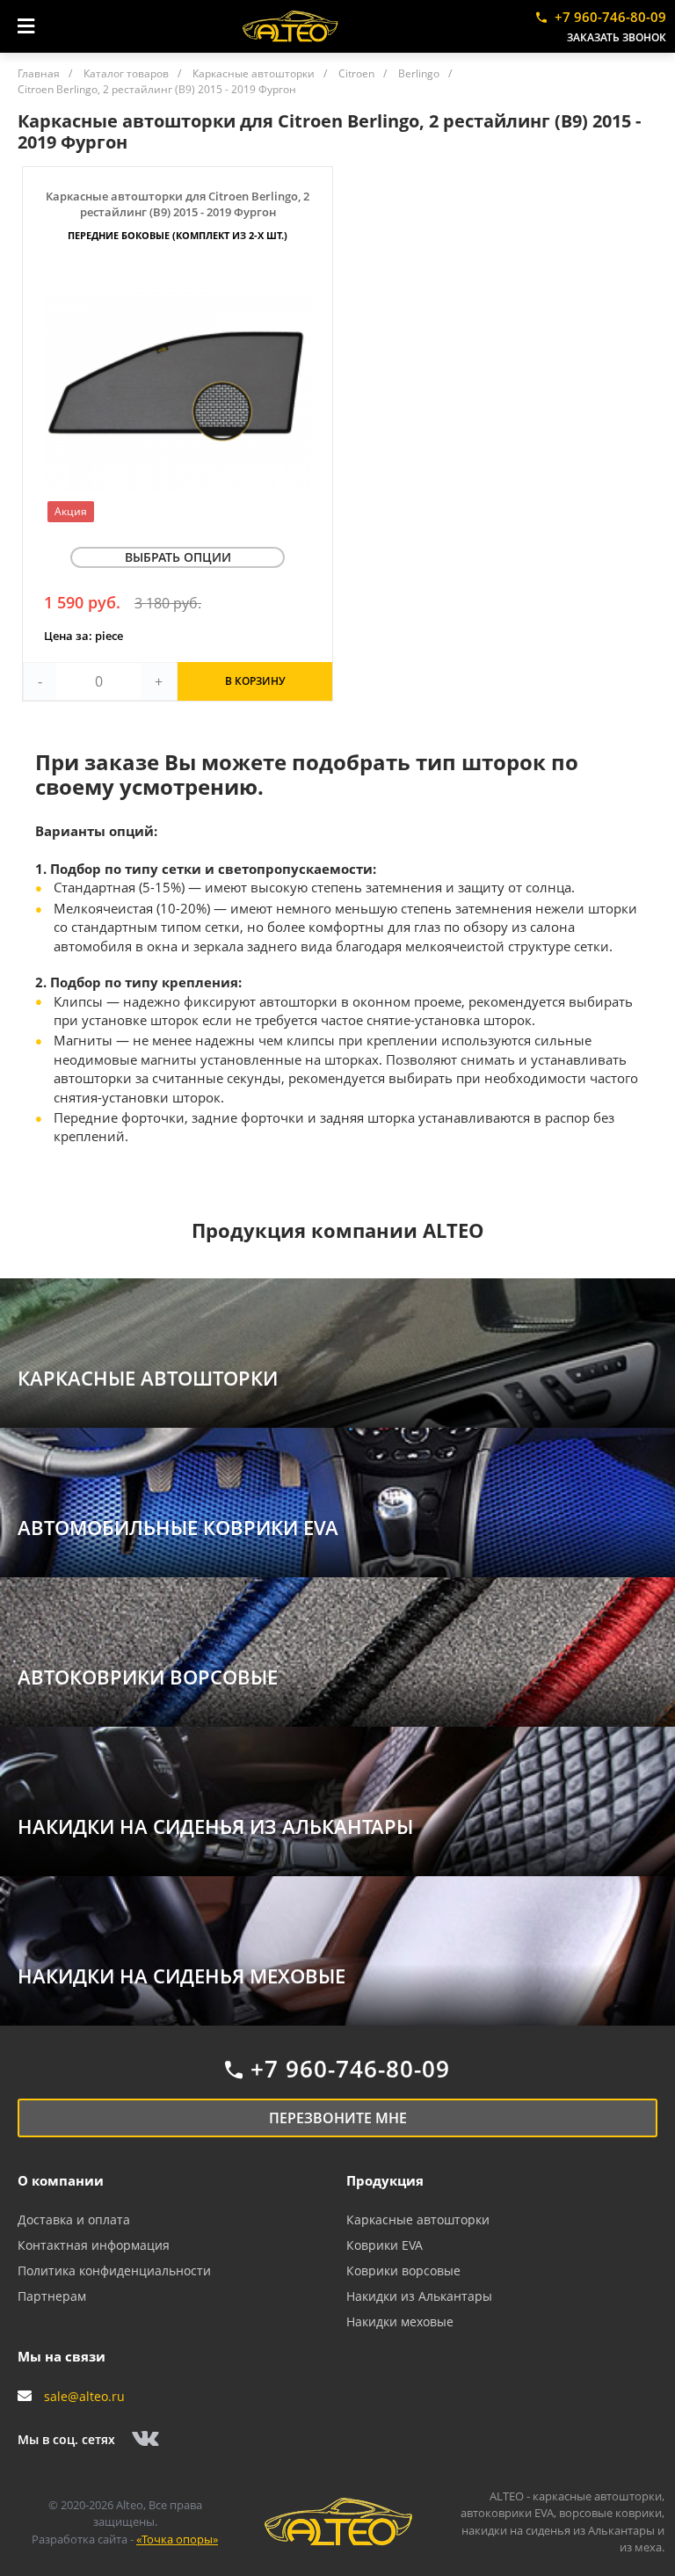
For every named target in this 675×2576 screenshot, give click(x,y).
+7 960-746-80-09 (610, 17)
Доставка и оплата (74, 2219)
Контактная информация (94, 2245)
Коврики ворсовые (403, 2270)
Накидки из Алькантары (419, 2296)
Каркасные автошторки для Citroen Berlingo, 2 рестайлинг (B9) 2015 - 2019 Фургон (178, 215)
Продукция (385, 2180)
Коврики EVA (385, 2245)
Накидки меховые (400, 2321)
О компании (61, 2180)
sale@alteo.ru (84, 2396)
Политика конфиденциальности (114, 2270)
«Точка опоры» (177, 2539)
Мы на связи (62, 2356)
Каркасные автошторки (418, 2219)
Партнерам (52, 2296)
